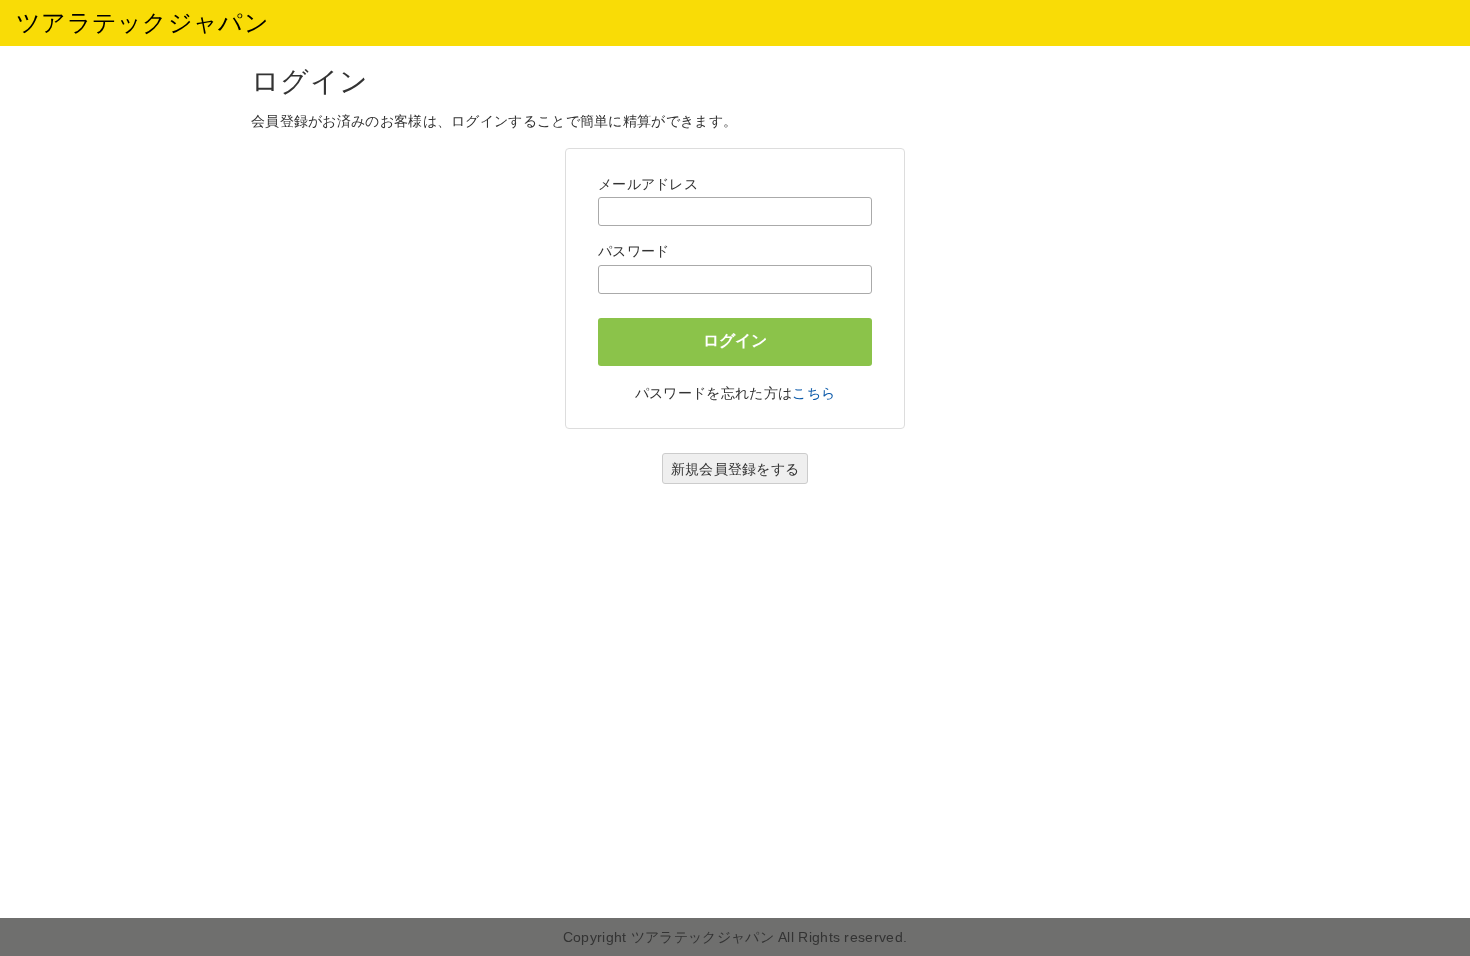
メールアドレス (648, 184)
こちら (813, 393)
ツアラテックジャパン (142, 22)
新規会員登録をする (735, 469)
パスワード (634, 251)
